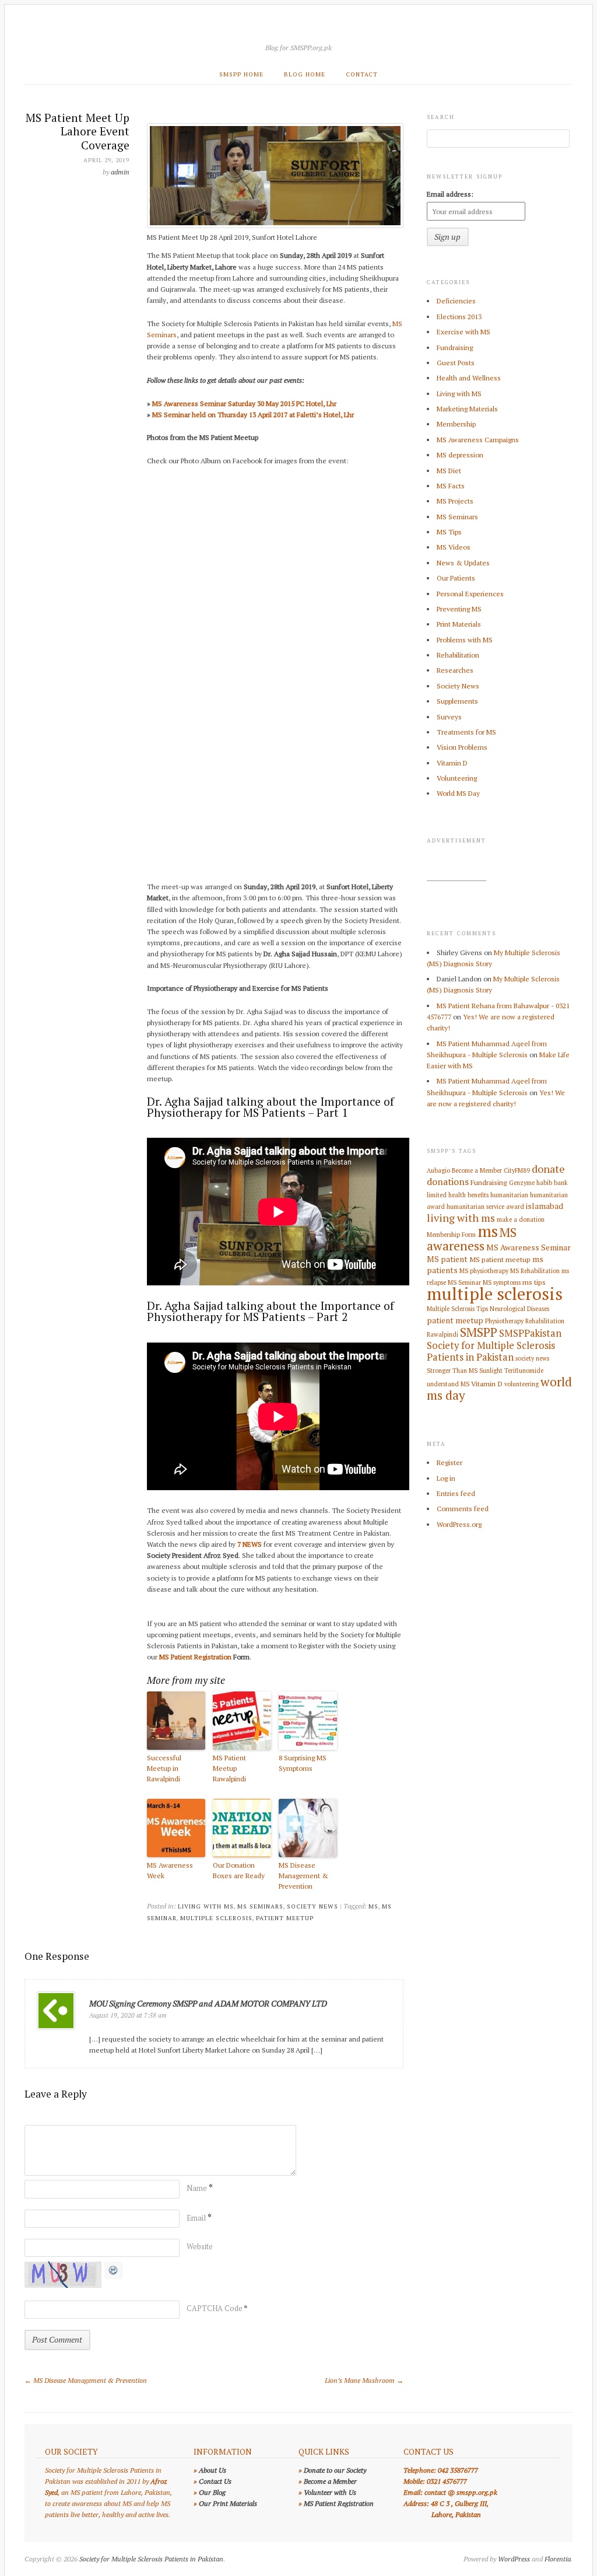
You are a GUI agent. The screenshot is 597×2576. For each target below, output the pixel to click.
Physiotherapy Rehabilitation (525, 1321)
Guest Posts (456, 363)
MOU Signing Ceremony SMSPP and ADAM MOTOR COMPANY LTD (208, 2003)
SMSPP (479, 1332)
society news (532, 1358)
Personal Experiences (470, 594)
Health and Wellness (469, 378)
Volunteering (457, 778)
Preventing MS (459, 609)
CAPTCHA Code (215, 2308)
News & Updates (463, 563)
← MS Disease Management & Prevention (86, 2380)
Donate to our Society (335, 2470)
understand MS (448, 1384)
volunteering (522, 1384)
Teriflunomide (524, 1371)
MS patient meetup (500, 1259)
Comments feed (463, 1509)
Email (199, 2218)
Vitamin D (452, 763)
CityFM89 (517, 1170)
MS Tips (449, 532)
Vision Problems (462, 747)
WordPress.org (459, 1524)
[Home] (298, 33)
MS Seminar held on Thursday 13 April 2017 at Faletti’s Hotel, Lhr (253, 415)
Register (449, 1462)
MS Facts (451, 486)
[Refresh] (114, 2273)
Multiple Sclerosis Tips (457, 1309)
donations (448, 1182)
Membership (456, 424)
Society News (312, 1906)
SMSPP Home (241, 74)
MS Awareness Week (170, 1870)
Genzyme (522, 1183)
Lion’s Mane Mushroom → (364, 2380)
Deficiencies (456, 301)
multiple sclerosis (216, 1918)
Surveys (449, 717)
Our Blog (212, 2492)
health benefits (468, 1195)
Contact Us (215, 2481)
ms (373, 1906)
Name (200, 2188)
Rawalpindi (443, 1334)
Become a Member (477, 1170)
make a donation (521, 1219)
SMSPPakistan (530, 1333)
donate (548, 1169)
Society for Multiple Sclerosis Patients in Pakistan (491, 1351)
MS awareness (472, 1239)
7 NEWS (250, 1544)
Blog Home (305, 74)
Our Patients (456, 578)
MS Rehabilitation (535, 1271)
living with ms (461, 1218)
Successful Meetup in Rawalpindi (164, 1768)
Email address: (450, 194)
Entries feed (456, 1493)
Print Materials (459, 624)
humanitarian (509, 1195)
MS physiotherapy (484, 1271)
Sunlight (491, 1371)
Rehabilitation (458, 655)
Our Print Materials (228, 2503)
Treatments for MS (466, 732)
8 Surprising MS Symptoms (303, 1763)
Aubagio (438, 1170)
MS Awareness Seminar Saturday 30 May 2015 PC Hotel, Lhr (244, 403)
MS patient (447, 1259)
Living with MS (206, 1906)
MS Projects (455, 501)
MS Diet (449, 471)
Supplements (457, 701)
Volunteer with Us (330, 2492)
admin (120, 172)
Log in (446, 1478)
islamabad (545, 1206)
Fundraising (455, 347)
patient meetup (285, 1918)
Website (200, 2246)
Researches (455, 670)
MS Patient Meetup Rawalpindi (229, 1768)
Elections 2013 (459, 317)
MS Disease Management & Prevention (303, 1876)
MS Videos (454, 547)
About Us (213, 2470)
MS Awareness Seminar (528, 1247)
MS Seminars (260, 1906)
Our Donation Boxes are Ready (239, 1870)
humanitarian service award (485, 1207)
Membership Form (451, 1235)
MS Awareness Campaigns (478, 440)
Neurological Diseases (519, 1309)
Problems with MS (465, 640)
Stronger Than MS (452, 1371)
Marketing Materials (467, 409)
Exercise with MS (463, 332)
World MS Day (458, 793)
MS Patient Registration (195, 1657)
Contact (362, 74)
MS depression (460, 455)
